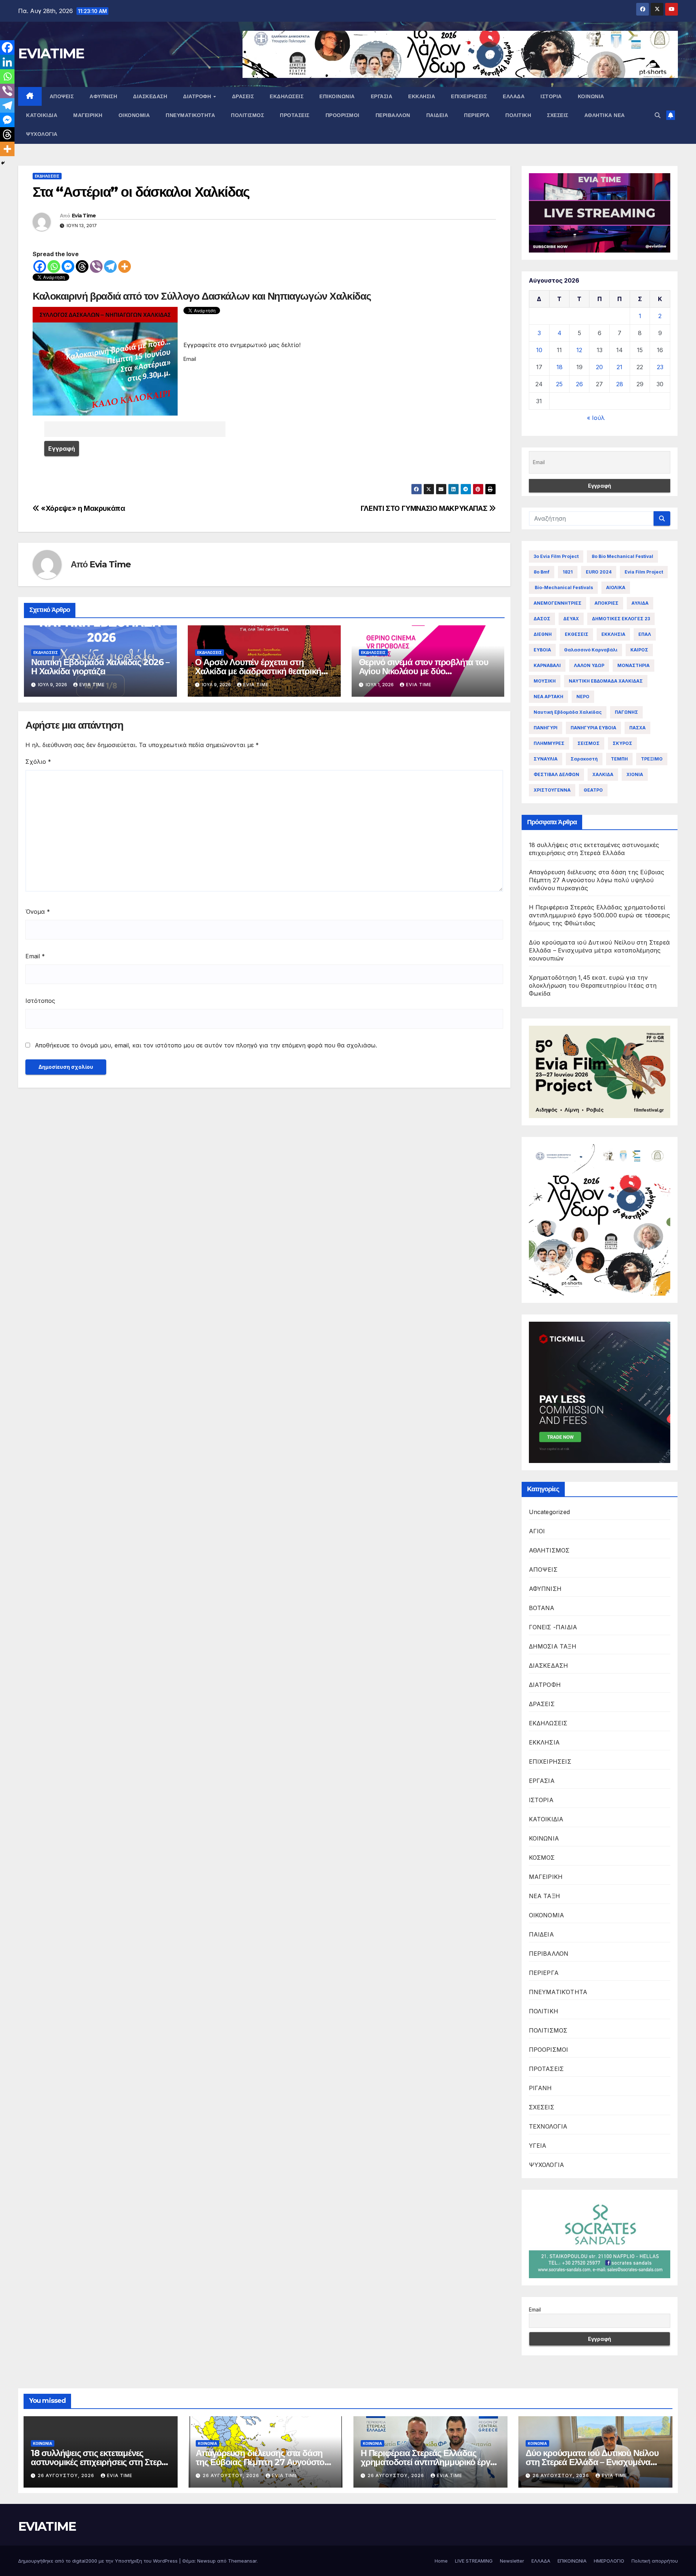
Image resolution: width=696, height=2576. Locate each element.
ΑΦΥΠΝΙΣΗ (103, 96)
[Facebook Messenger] (68, 266)
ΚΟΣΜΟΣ (542, 1858)
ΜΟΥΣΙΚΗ (545, 681)
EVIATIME (51, 53)
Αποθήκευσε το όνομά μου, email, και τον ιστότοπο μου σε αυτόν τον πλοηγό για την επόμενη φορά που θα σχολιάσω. (206, 1045)
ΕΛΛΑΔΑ (514, 96)
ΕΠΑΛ (645, 634)
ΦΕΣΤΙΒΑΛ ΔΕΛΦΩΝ (556, 774)
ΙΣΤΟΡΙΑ (551, 96)
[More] (125, 266)
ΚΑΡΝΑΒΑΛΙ (547, 665)
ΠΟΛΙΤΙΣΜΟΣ (247, 115)
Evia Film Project (644, 572)
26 (579, 384)
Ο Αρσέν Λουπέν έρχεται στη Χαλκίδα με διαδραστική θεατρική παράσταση (258, 671)
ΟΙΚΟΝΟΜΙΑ (134, 115)
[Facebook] (40, 266)
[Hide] (3, 163)
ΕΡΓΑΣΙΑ (382, 96)
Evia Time (84, 216)
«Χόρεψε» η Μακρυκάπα (82, 508)
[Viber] (96, 266)
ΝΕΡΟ (583, 697)
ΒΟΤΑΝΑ (542, 1608)
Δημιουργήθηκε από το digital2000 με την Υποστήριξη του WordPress (99, 2561)
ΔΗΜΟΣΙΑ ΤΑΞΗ (553, 1646)
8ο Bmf (542, 572)
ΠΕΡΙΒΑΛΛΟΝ (393, 115)
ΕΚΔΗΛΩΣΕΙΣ (287, 96)
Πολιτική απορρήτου (655, 2561)
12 (579, 350)
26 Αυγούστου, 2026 (67, 2475)
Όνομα (38, 912)
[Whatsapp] (54, 266)
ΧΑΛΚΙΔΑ (603, 774)
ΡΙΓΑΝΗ (540, 2088)
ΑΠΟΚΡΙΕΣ (606, 603)
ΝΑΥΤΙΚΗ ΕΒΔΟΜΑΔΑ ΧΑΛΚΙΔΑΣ (606, 681)
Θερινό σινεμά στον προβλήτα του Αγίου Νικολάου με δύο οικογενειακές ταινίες (424, 671)
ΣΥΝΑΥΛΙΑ (546, 759)
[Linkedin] (7, 62)
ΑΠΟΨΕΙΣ (62, 96)
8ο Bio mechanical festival (622, 556)
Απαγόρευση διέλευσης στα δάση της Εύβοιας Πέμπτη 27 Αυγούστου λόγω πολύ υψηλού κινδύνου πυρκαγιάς (597, 880)
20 (599, 367)
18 (560, 367)
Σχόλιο (38, 762)
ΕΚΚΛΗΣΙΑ (422, 96)
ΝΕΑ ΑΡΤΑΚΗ (548, 697)
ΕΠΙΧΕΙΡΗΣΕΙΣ (469, 96)
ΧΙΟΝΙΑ (635, 774)
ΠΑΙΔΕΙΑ (437, 115)
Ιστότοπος (40, 1001)
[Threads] (82, 266)
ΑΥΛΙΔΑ (640, 603)
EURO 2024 (599, 572)
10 (539, 350)
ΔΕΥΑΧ (571, 619)
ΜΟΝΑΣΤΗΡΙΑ (633, 665)
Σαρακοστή (584, 759)
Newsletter (512, 2561)
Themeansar (242, 2561)
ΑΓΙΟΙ (537, 1531)
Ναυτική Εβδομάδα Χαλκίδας (568, 712)
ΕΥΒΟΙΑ (542, 650)
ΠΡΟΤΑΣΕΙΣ (295, 115)
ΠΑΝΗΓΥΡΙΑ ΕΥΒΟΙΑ (593, 728)
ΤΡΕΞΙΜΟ (652, 759)
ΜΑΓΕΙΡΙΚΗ (88, 115)
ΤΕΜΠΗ (619, 759)
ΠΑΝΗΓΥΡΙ (546, 728)
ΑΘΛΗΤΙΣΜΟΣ (549, 1550)
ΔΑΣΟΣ (542, 619)
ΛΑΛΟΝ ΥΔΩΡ (589, 665)
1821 (568, 572)
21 (620, 367)
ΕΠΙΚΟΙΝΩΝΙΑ (337, 96)
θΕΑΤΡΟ (593, 790)
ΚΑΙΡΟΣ (639, 650)
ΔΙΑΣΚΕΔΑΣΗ (150, 96)
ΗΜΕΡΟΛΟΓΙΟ (609, 2561)
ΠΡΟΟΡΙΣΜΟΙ (343, 115)
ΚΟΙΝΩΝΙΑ (591, 96)
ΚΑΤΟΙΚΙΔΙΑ (42, 115)
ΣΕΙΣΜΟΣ (589, 743)
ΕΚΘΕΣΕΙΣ (577, 634)
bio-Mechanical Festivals (563, 587)
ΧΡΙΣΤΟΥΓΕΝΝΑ (552, 790)
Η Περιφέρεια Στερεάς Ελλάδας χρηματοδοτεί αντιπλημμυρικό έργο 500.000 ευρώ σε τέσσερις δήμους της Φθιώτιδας (600, 915)
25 (559, 384)
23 (660, 367)
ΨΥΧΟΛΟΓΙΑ (42, 134)
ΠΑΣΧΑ (637, 728)
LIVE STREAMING (474, 2561)
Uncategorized (550, 1512)
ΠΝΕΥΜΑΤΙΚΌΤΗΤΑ (190, 115)
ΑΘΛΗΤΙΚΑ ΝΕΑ (605, 115)
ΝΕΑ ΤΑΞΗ (545, 1896)
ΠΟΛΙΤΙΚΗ (518, 115)
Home (441, 2561)
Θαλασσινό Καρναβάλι (591, 650)
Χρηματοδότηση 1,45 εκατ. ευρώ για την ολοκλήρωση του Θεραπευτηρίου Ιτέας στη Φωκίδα (593, 985)
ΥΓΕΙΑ (538, 2146)
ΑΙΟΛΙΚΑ (616, 587)
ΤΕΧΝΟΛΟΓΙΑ (548, 2126)
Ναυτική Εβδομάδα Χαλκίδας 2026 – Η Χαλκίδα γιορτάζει (100, 667)
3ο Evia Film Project (556, 556)
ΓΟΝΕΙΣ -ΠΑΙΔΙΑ (553, 1627)
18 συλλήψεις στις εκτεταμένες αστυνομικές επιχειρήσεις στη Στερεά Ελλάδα (100, 2462)
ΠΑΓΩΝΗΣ (626, 712)
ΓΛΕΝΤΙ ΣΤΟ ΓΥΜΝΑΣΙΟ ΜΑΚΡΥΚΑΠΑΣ (425, 508)
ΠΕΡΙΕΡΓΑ (477, 115)
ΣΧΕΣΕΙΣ (558, 115)
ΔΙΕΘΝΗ (543, 634)
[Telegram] (110, 266)
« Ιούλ (596, 418)
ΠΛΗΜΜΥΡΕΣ (549, 743)
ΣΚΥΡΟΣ (622, 743)
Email (35, 956)
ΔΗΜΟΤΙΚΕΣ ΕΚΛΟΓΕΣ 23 (621, 619)
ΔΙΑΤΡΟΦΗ (198, 96)
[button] (658, 115)
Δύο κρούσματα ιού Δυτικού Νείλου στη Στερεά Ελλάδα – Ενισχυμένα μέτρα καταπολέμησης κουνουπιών (600, 950)
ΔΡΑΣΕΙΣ (243, 96)
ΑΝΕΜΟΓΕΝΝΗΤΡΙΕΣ (558, 603)
